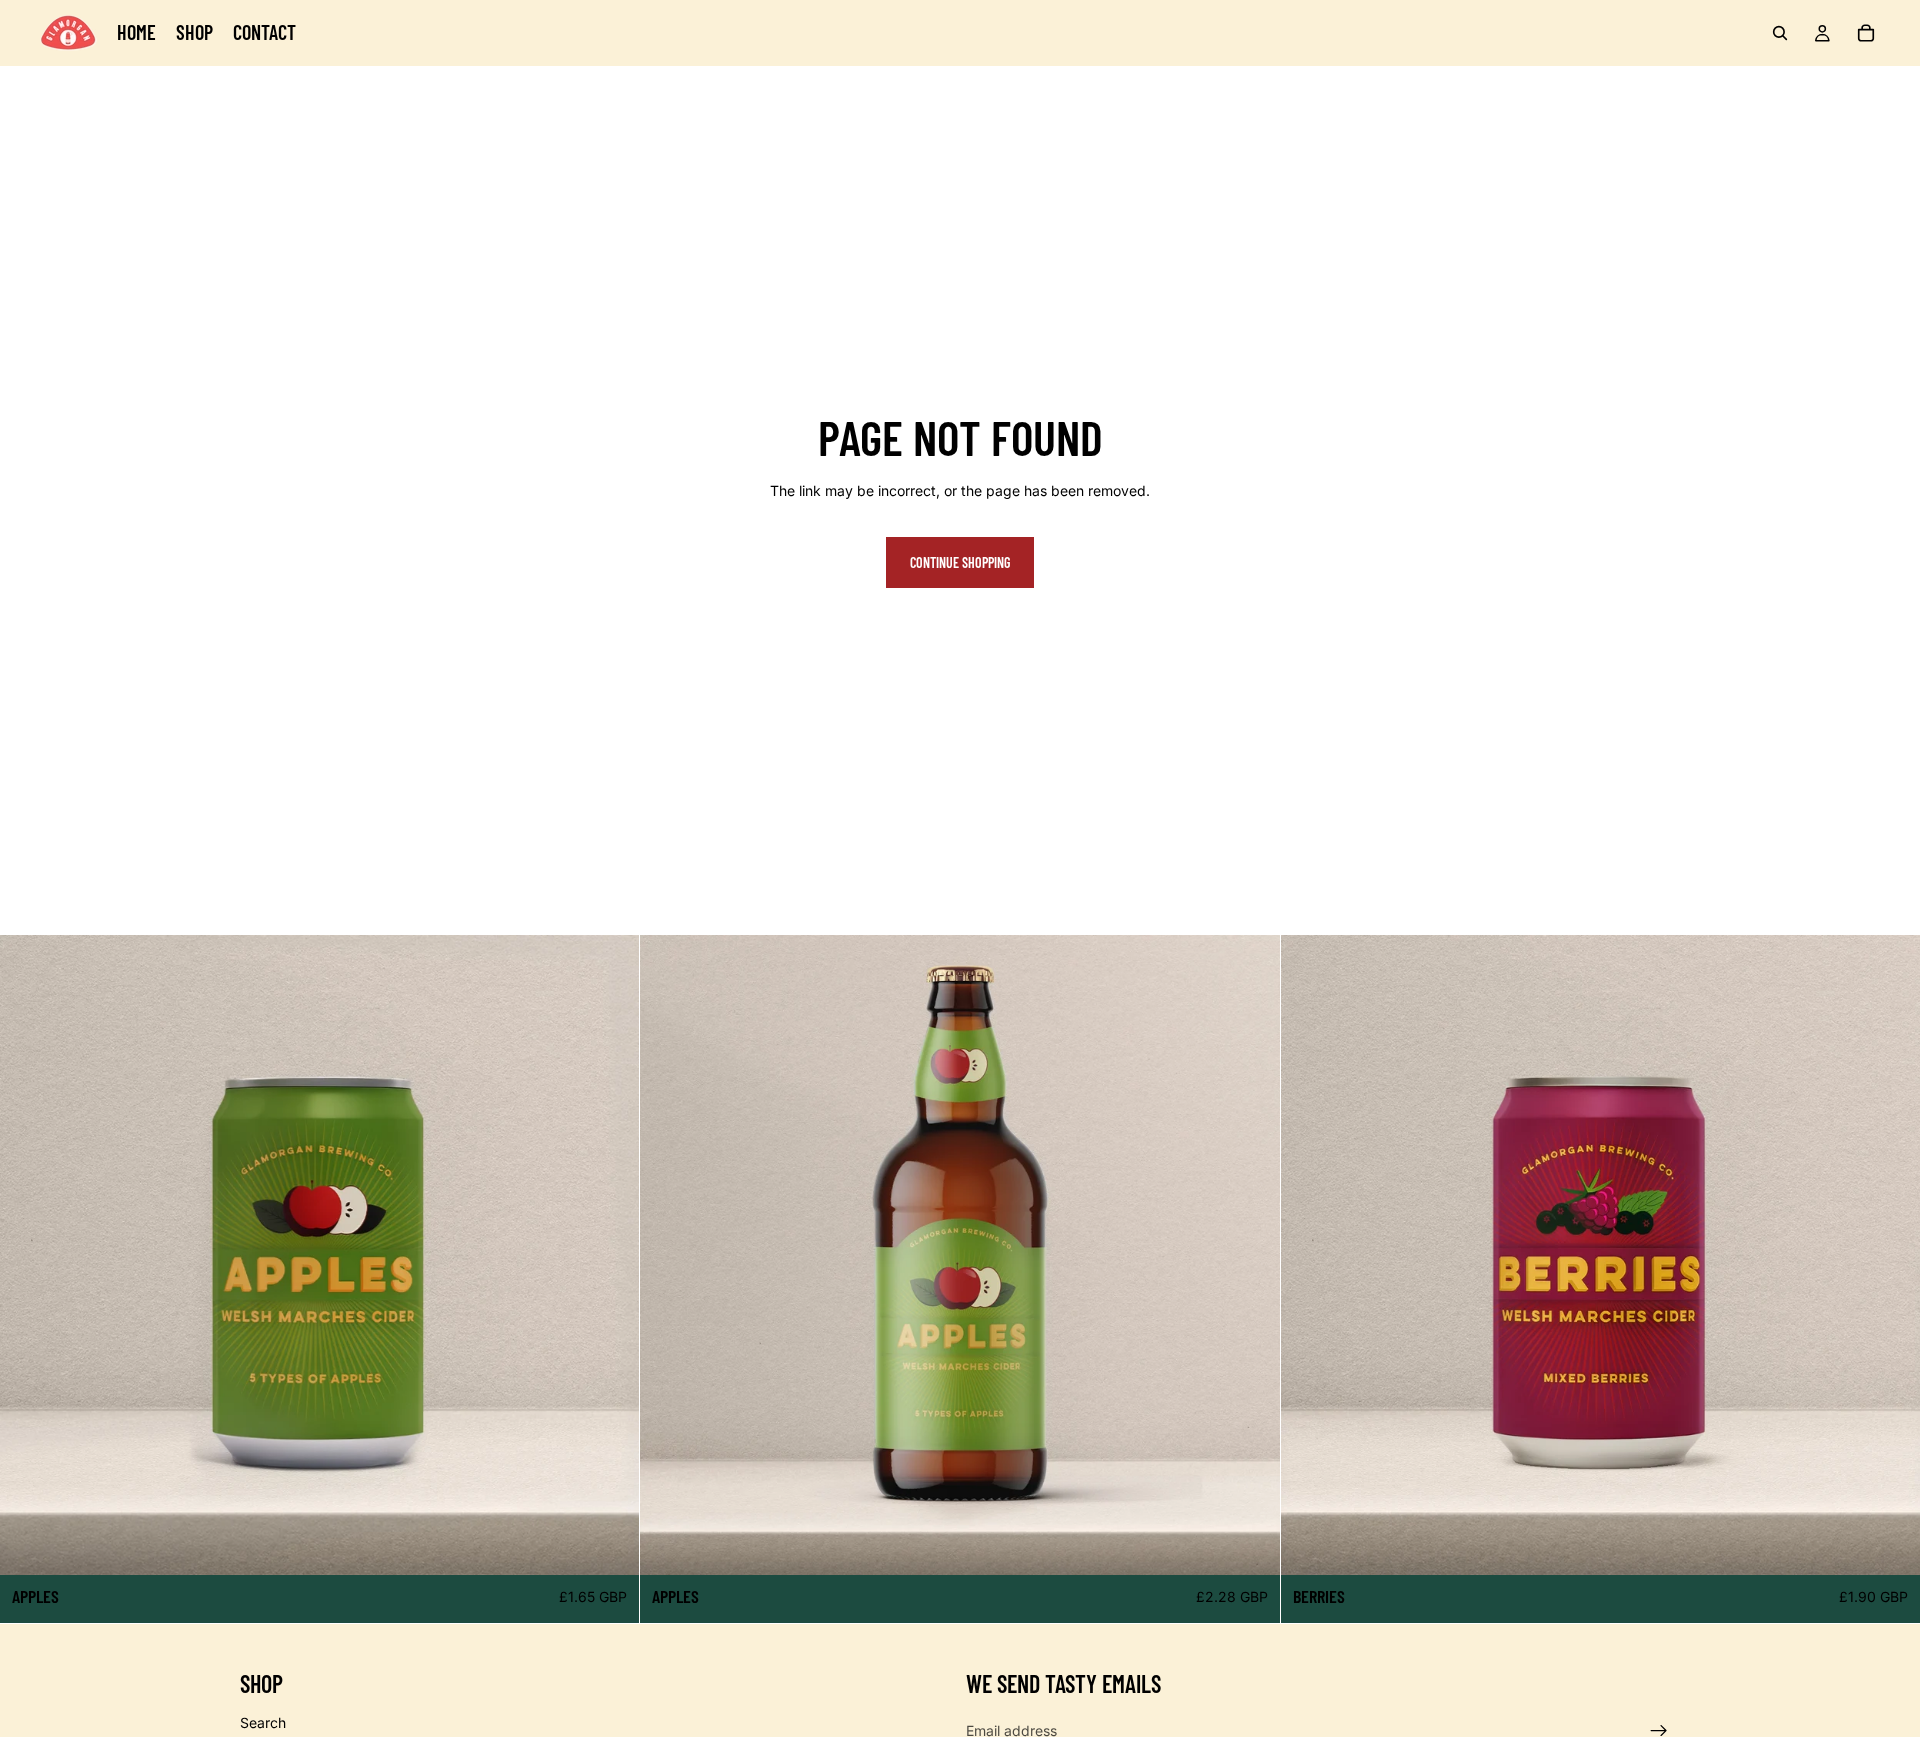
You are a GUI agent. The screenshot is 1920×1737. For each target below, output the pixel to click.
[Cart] (1866, 33)
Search (263, 1721)
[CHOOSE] (609, 1544)
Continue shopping (960, 562)
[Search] (1780, 33)
